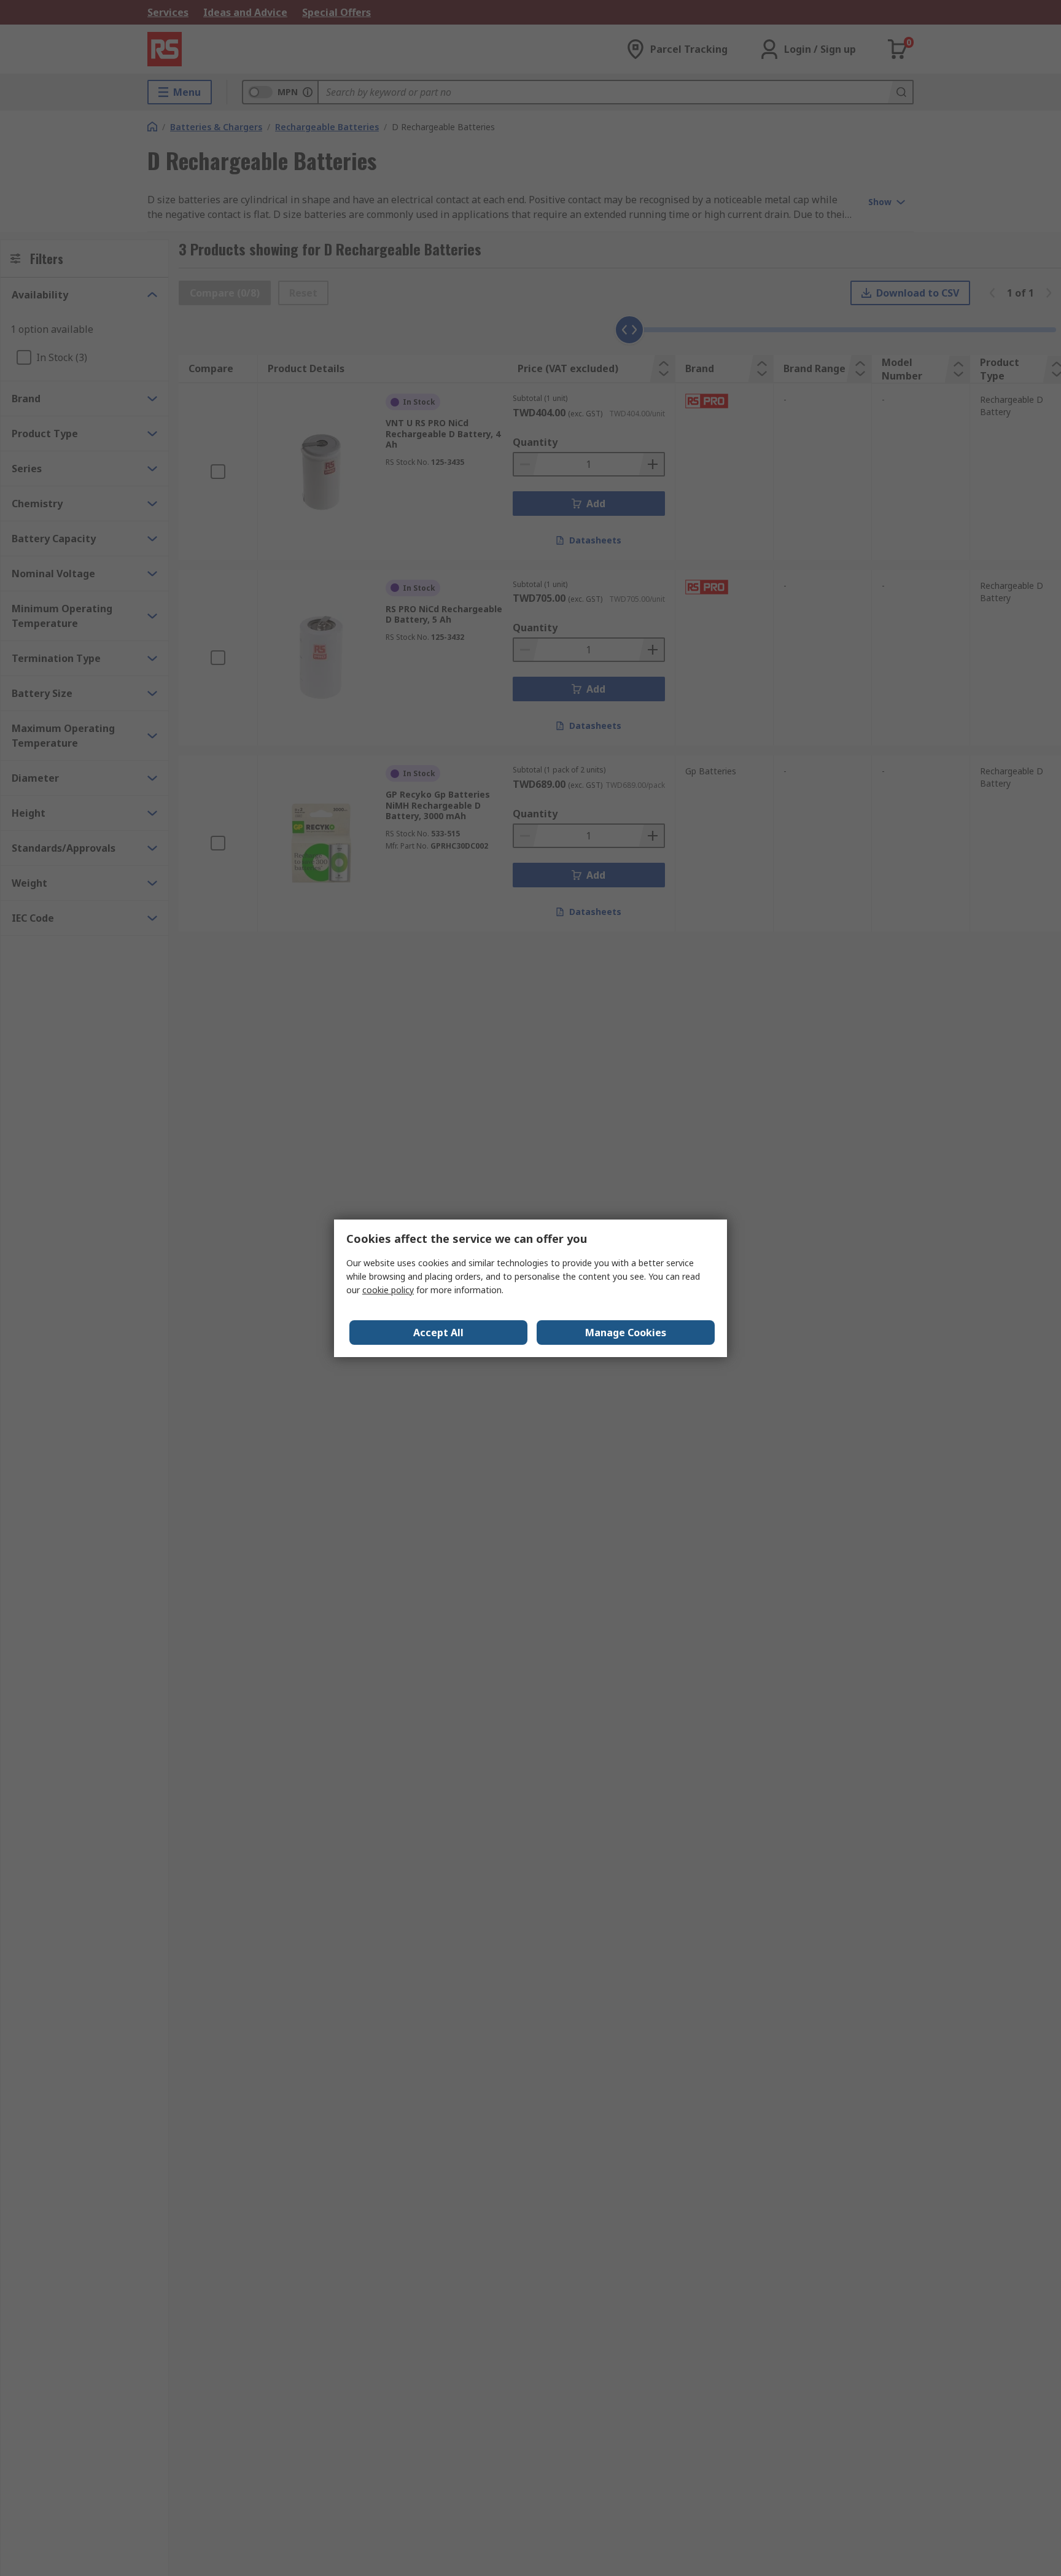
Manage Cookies (626, 1333)
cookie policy (388, 1290)
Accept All (438, 1333)
